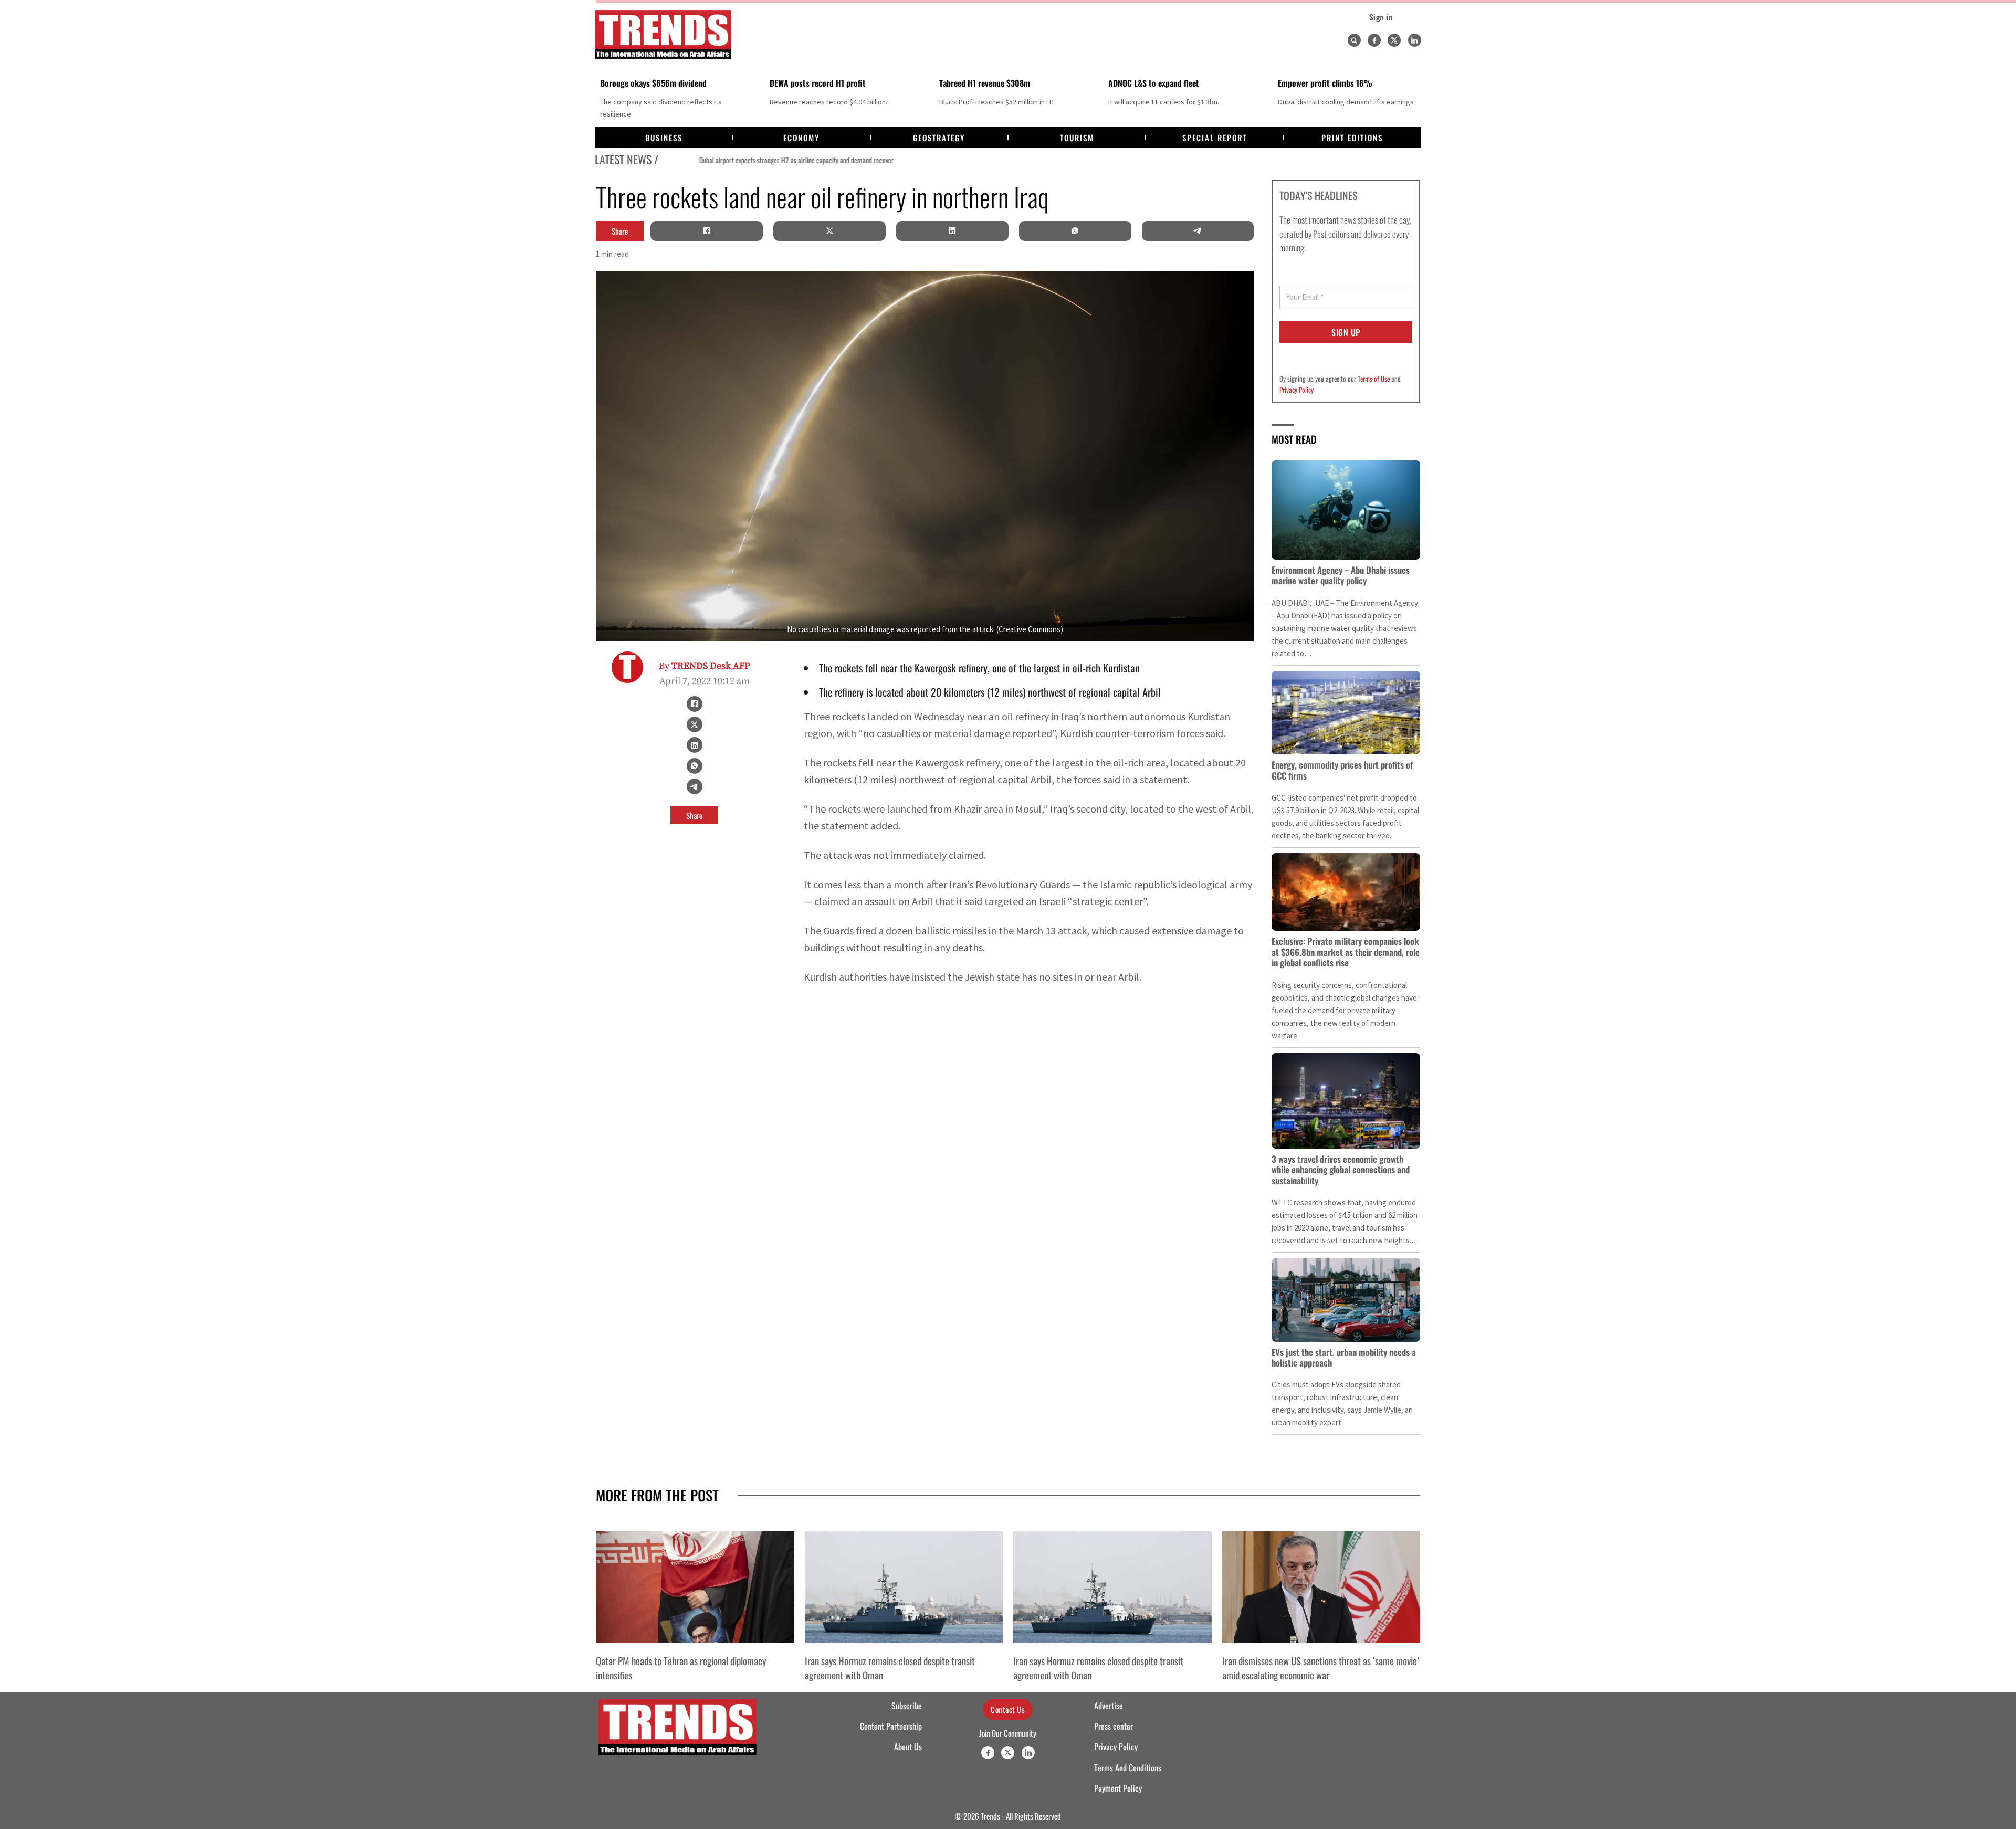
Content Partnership (891, 1726)
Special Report (1215, 138)
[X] (829, 231)
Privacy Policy (1296, 390)
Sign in (1381, 17)
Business (664, 138)
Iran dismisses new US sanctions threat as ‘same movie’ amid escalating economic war (1321, 1667)
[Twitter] (1394, 40)
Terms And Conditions (1128, 1768)
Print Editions (1352, 138)
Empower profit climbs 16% (1325, 83)
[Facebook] (1374, 40)
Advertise (1109, 1706)
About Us (908, 1747)
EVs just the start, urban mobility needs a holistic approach (1344, 1357)
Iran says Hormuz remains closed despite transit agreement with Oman (890, 1667)
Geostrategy (939, 138)
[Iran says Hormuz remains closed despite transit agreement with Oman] (904, 1587)
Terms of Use (1374, 379)
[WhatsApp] (1075, 231)
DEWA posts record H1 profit (818, 83)
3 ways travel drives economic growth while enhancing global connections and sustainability (1341, 1170)
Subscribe (907, 1706)
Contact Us (1008, 1709)
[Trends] (663, 35)
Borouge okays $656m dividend (653, 83)
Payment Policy (1118, 1788)
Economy (801, 138)
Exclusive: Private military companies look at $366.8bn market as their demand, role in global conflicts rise (1346, 952)
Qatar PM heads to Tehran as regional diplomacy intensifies (681, 1667)
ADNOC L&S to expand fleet (1154, 83)
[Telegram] (1198, 231)
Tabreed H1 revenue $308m (985, 83)
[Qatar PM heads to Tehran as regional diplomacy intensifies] (695, 1587)
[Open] (1354, 40)
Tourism (1077, 138)
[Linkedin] (1415, 40)
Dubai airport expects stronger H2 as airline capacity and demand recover (757, 160)
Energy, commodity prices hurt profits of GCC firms (1342, 770)
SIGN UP (1346, 332)
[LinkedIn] (952, 231)
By (705, 666)
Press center (1114, 1726)
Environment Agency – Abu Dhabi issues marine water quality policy (1341, 575)
